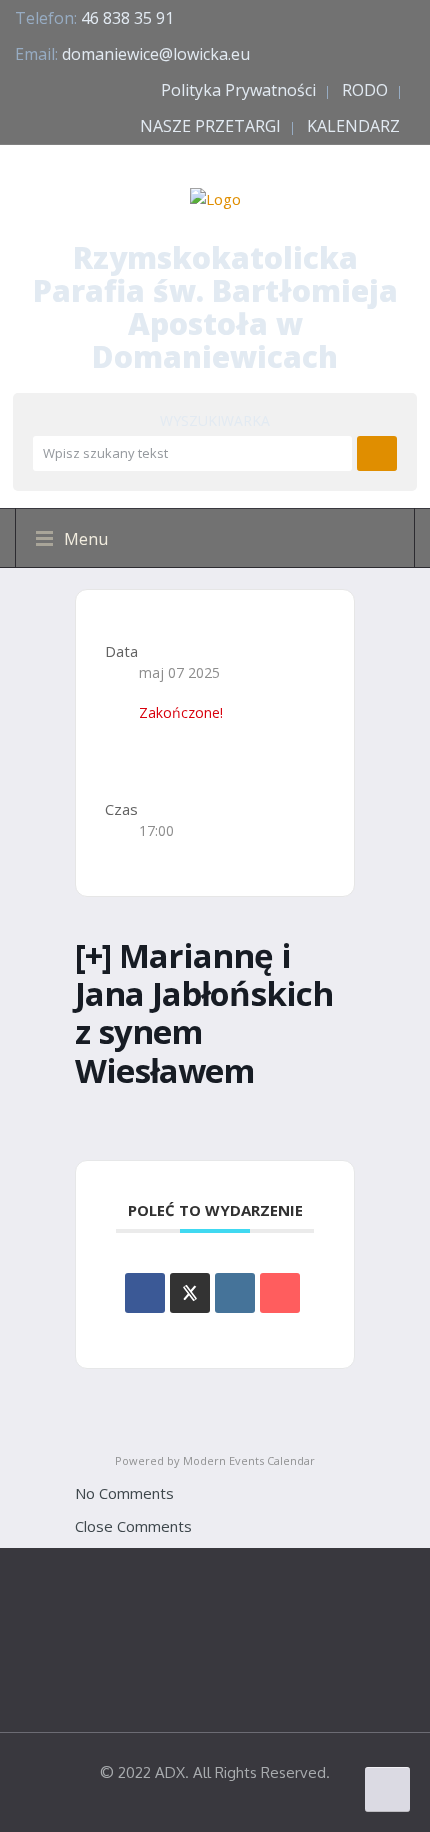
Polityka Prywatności (238, 90)
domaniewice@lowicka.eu (156, 54)
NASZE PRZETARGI (210, 126)
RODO (365, 90)
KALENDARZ (353, 126)
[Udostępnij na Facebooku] (145, 1293)
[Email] (280, 1293)
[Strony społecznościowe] (190, 1293)
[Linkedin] (235, 1293)
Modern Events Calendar (249, 1460)
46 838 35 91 (127, 18)
